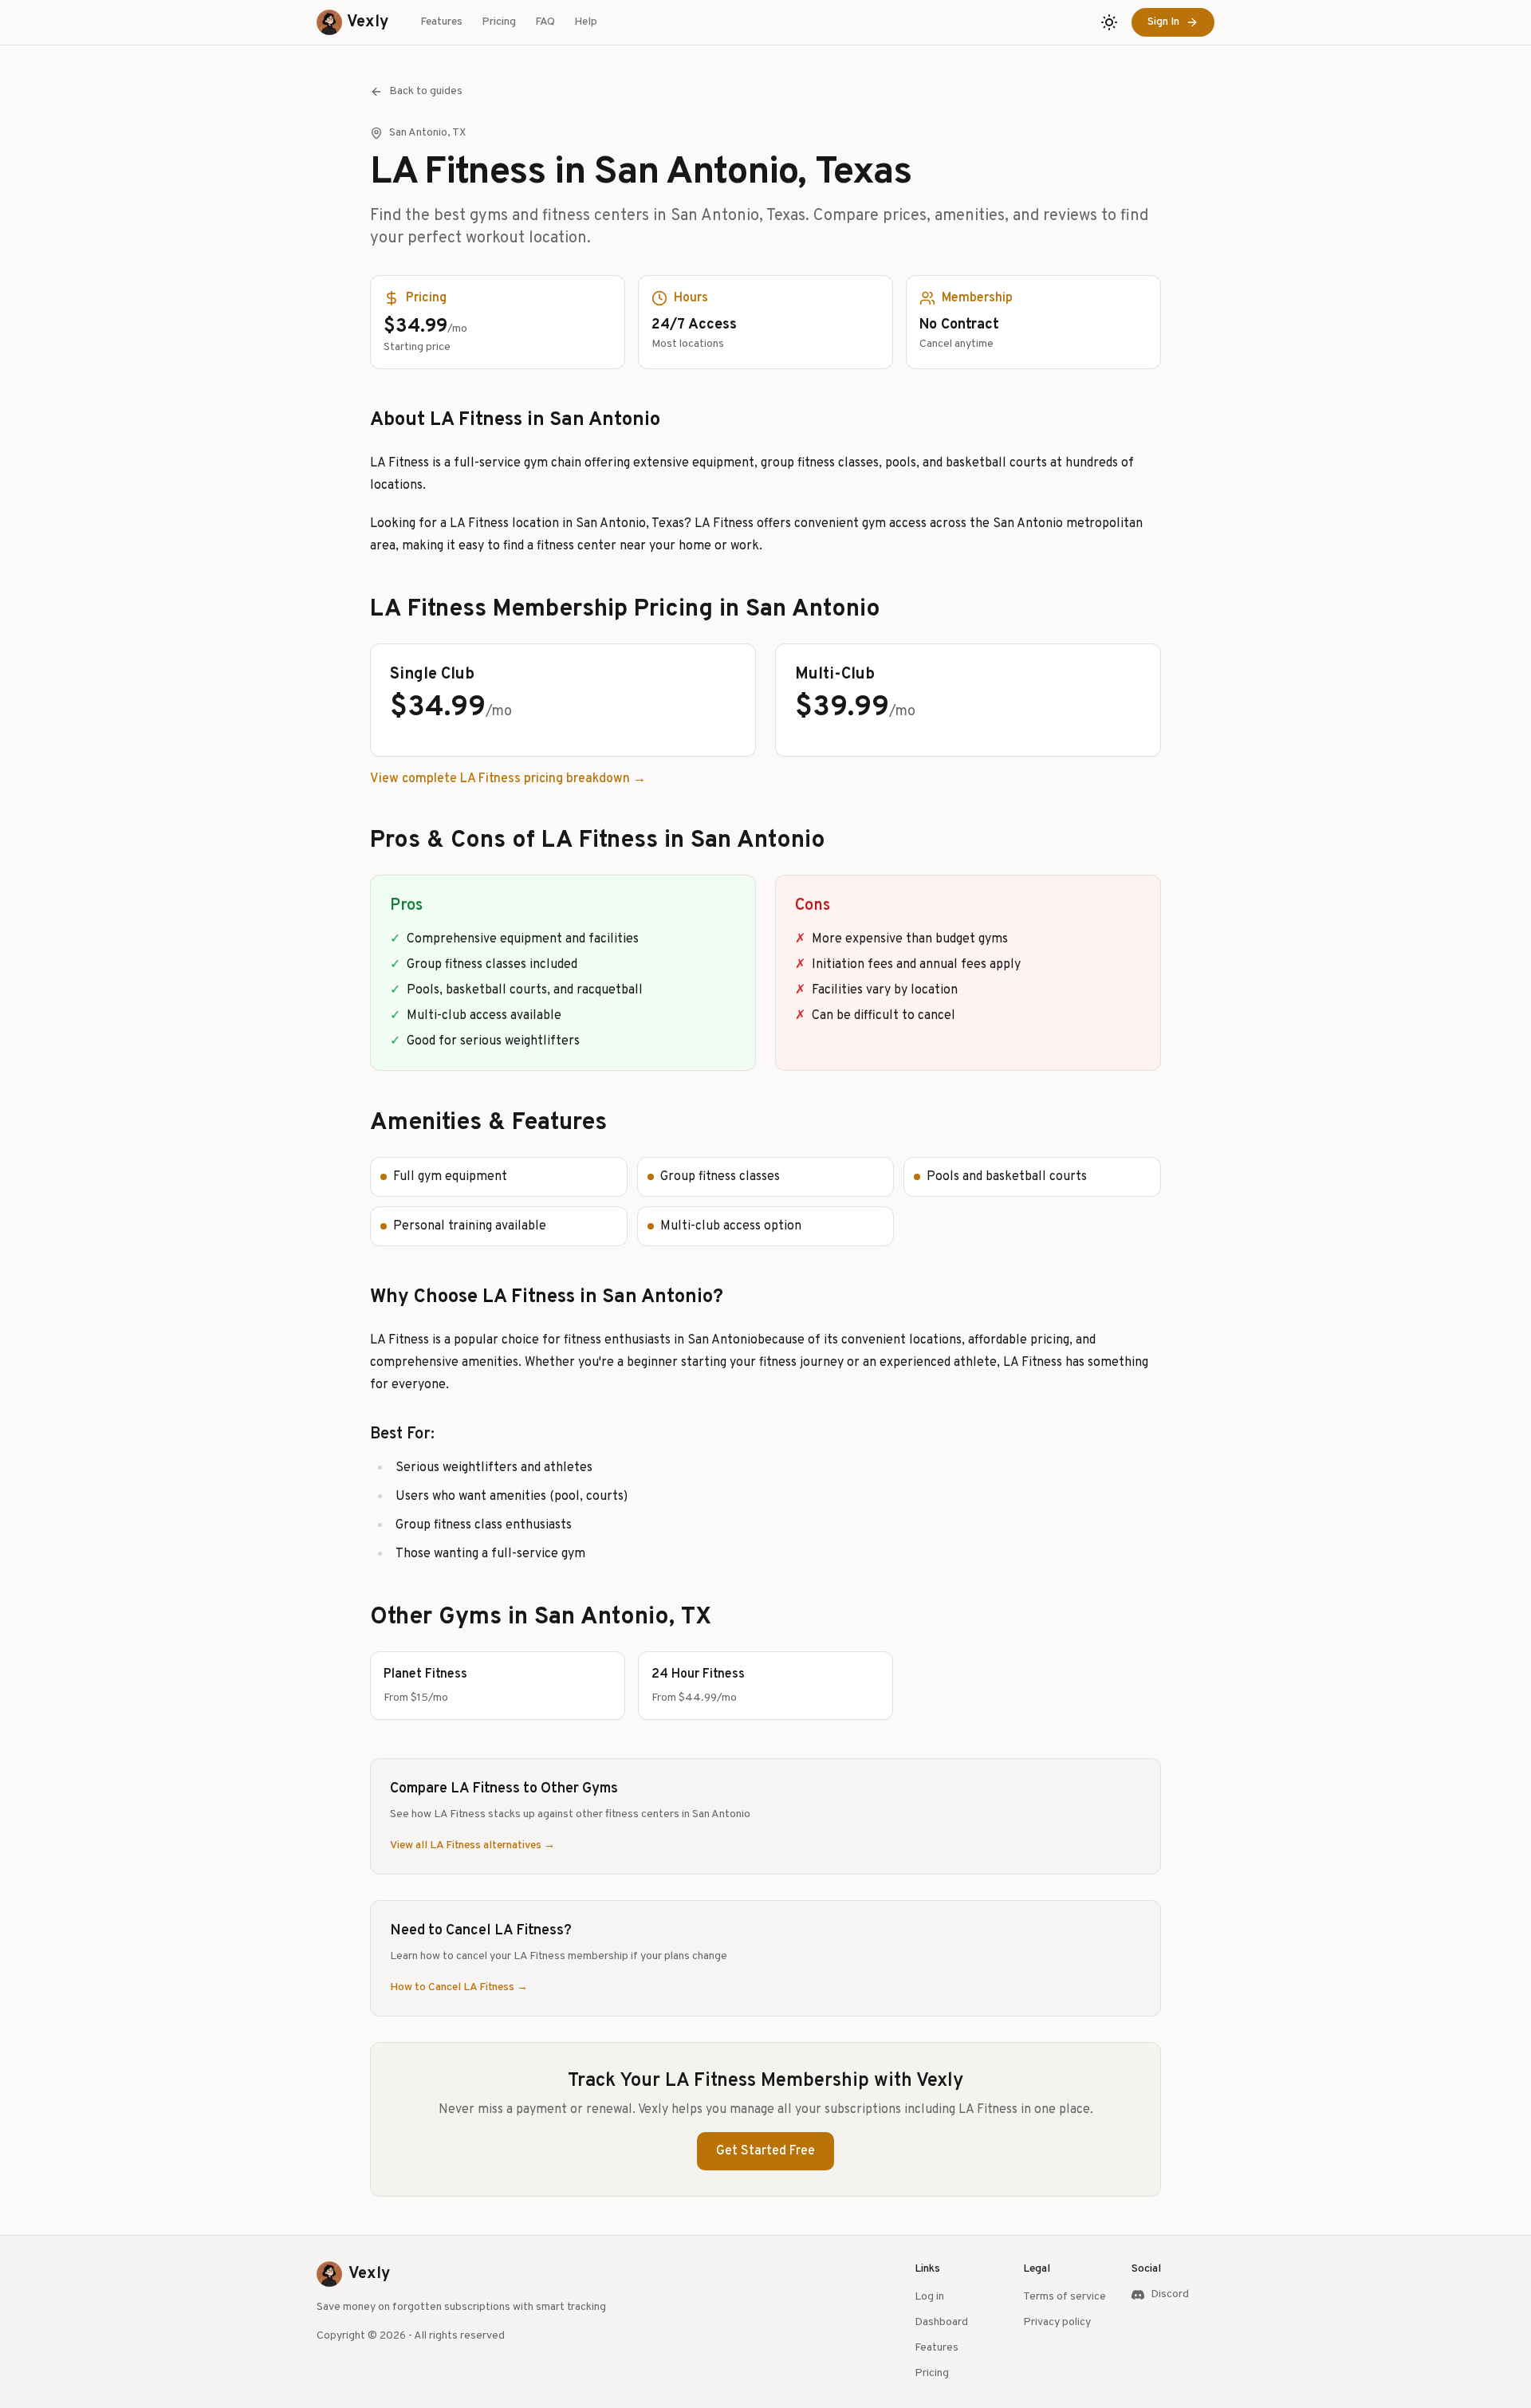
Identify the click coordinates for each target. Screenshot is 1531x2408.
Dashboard (941, 2322)
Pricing (499, 22)
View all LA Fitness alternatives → (472, 1845)
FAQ (545, 22)
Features (441, 22)
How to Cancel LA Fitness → (459, 1987)
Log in (929, 2297)
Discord (1170, 2294)
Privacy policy (1057, 2322)
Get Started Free (765, 2151)
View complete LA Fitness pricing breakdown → (508, 779)
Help (586, 22)
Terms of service (1065, 2297)
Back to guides (426, 91)
